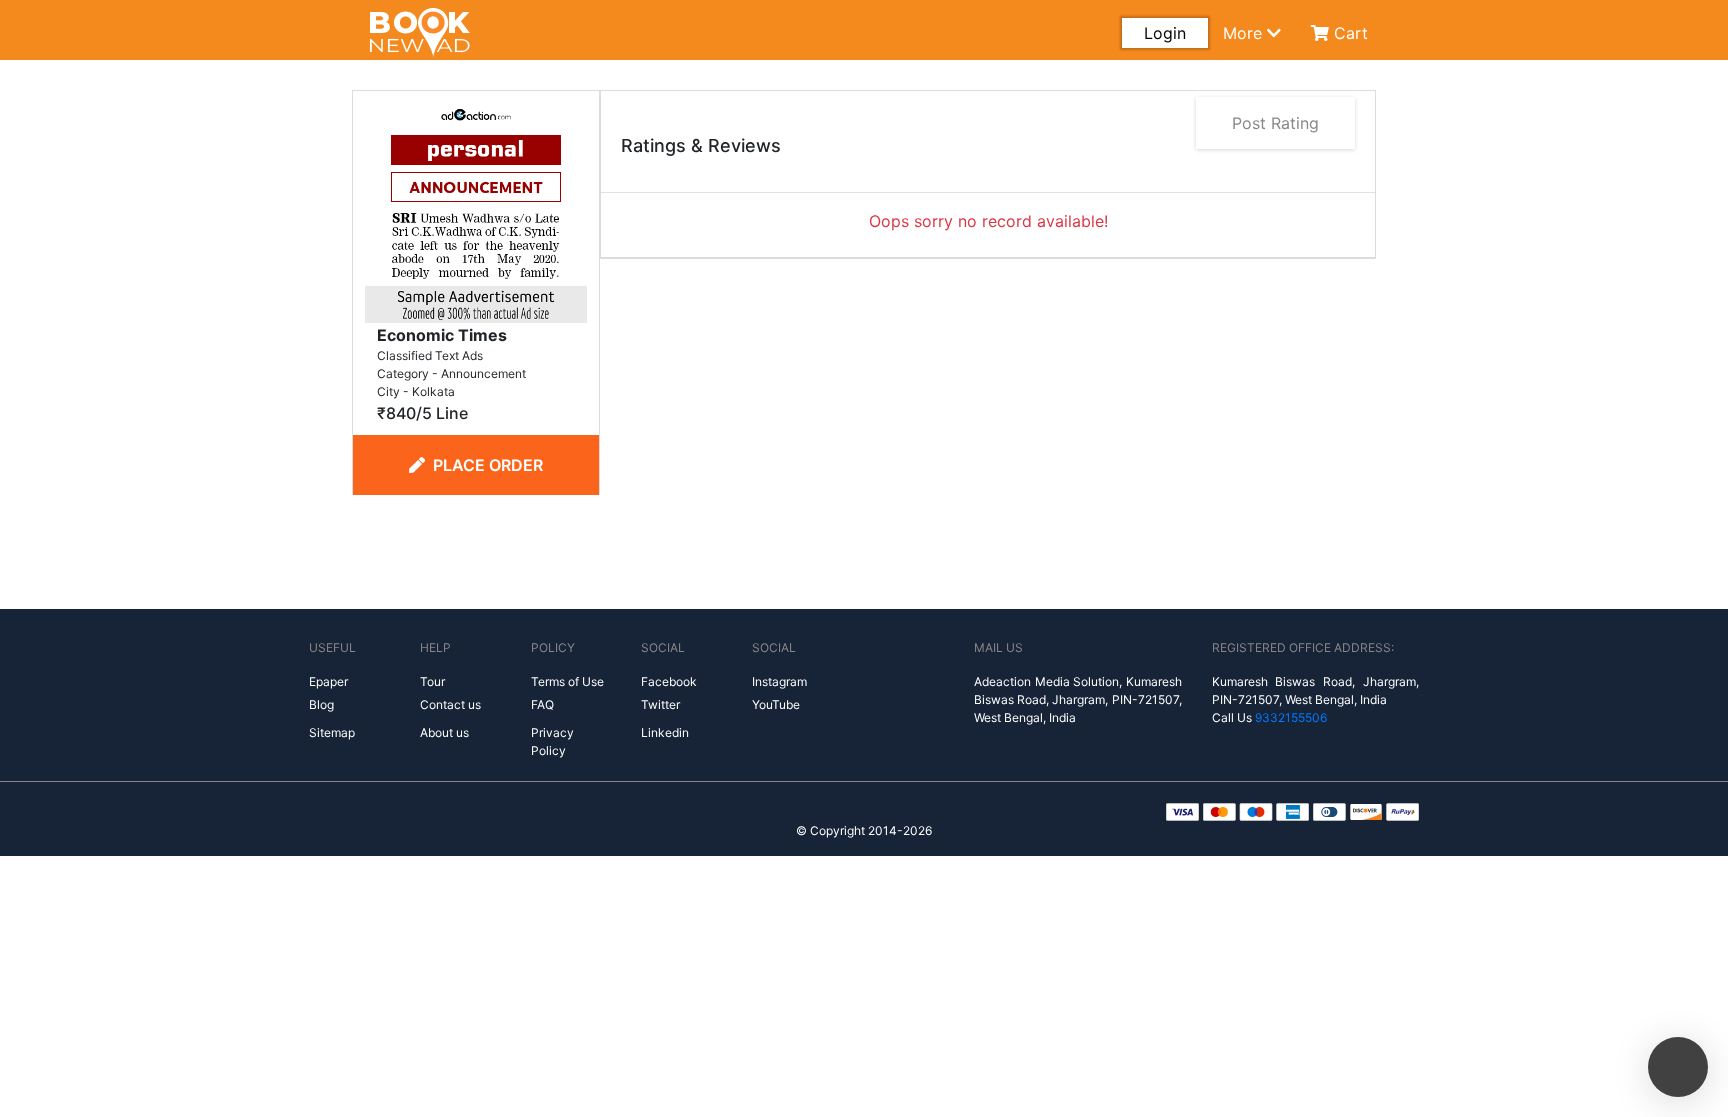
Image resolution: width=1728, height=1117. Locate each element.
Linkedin (665, 732)
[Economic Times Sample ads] (476, 210)
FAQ (542, 704)
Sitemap (332, 732)
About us (444, 732)
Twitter (660, 704)
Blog (321, 704)
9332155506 (1291, 717)
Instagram (779, 681)
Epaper (328, 681)
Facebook (669, 681)
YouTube (776, 704)
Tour (432, 681)
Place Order (488, 465)
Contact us (450, 704)
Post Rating (1275, 123)
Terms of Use (567, 681)
